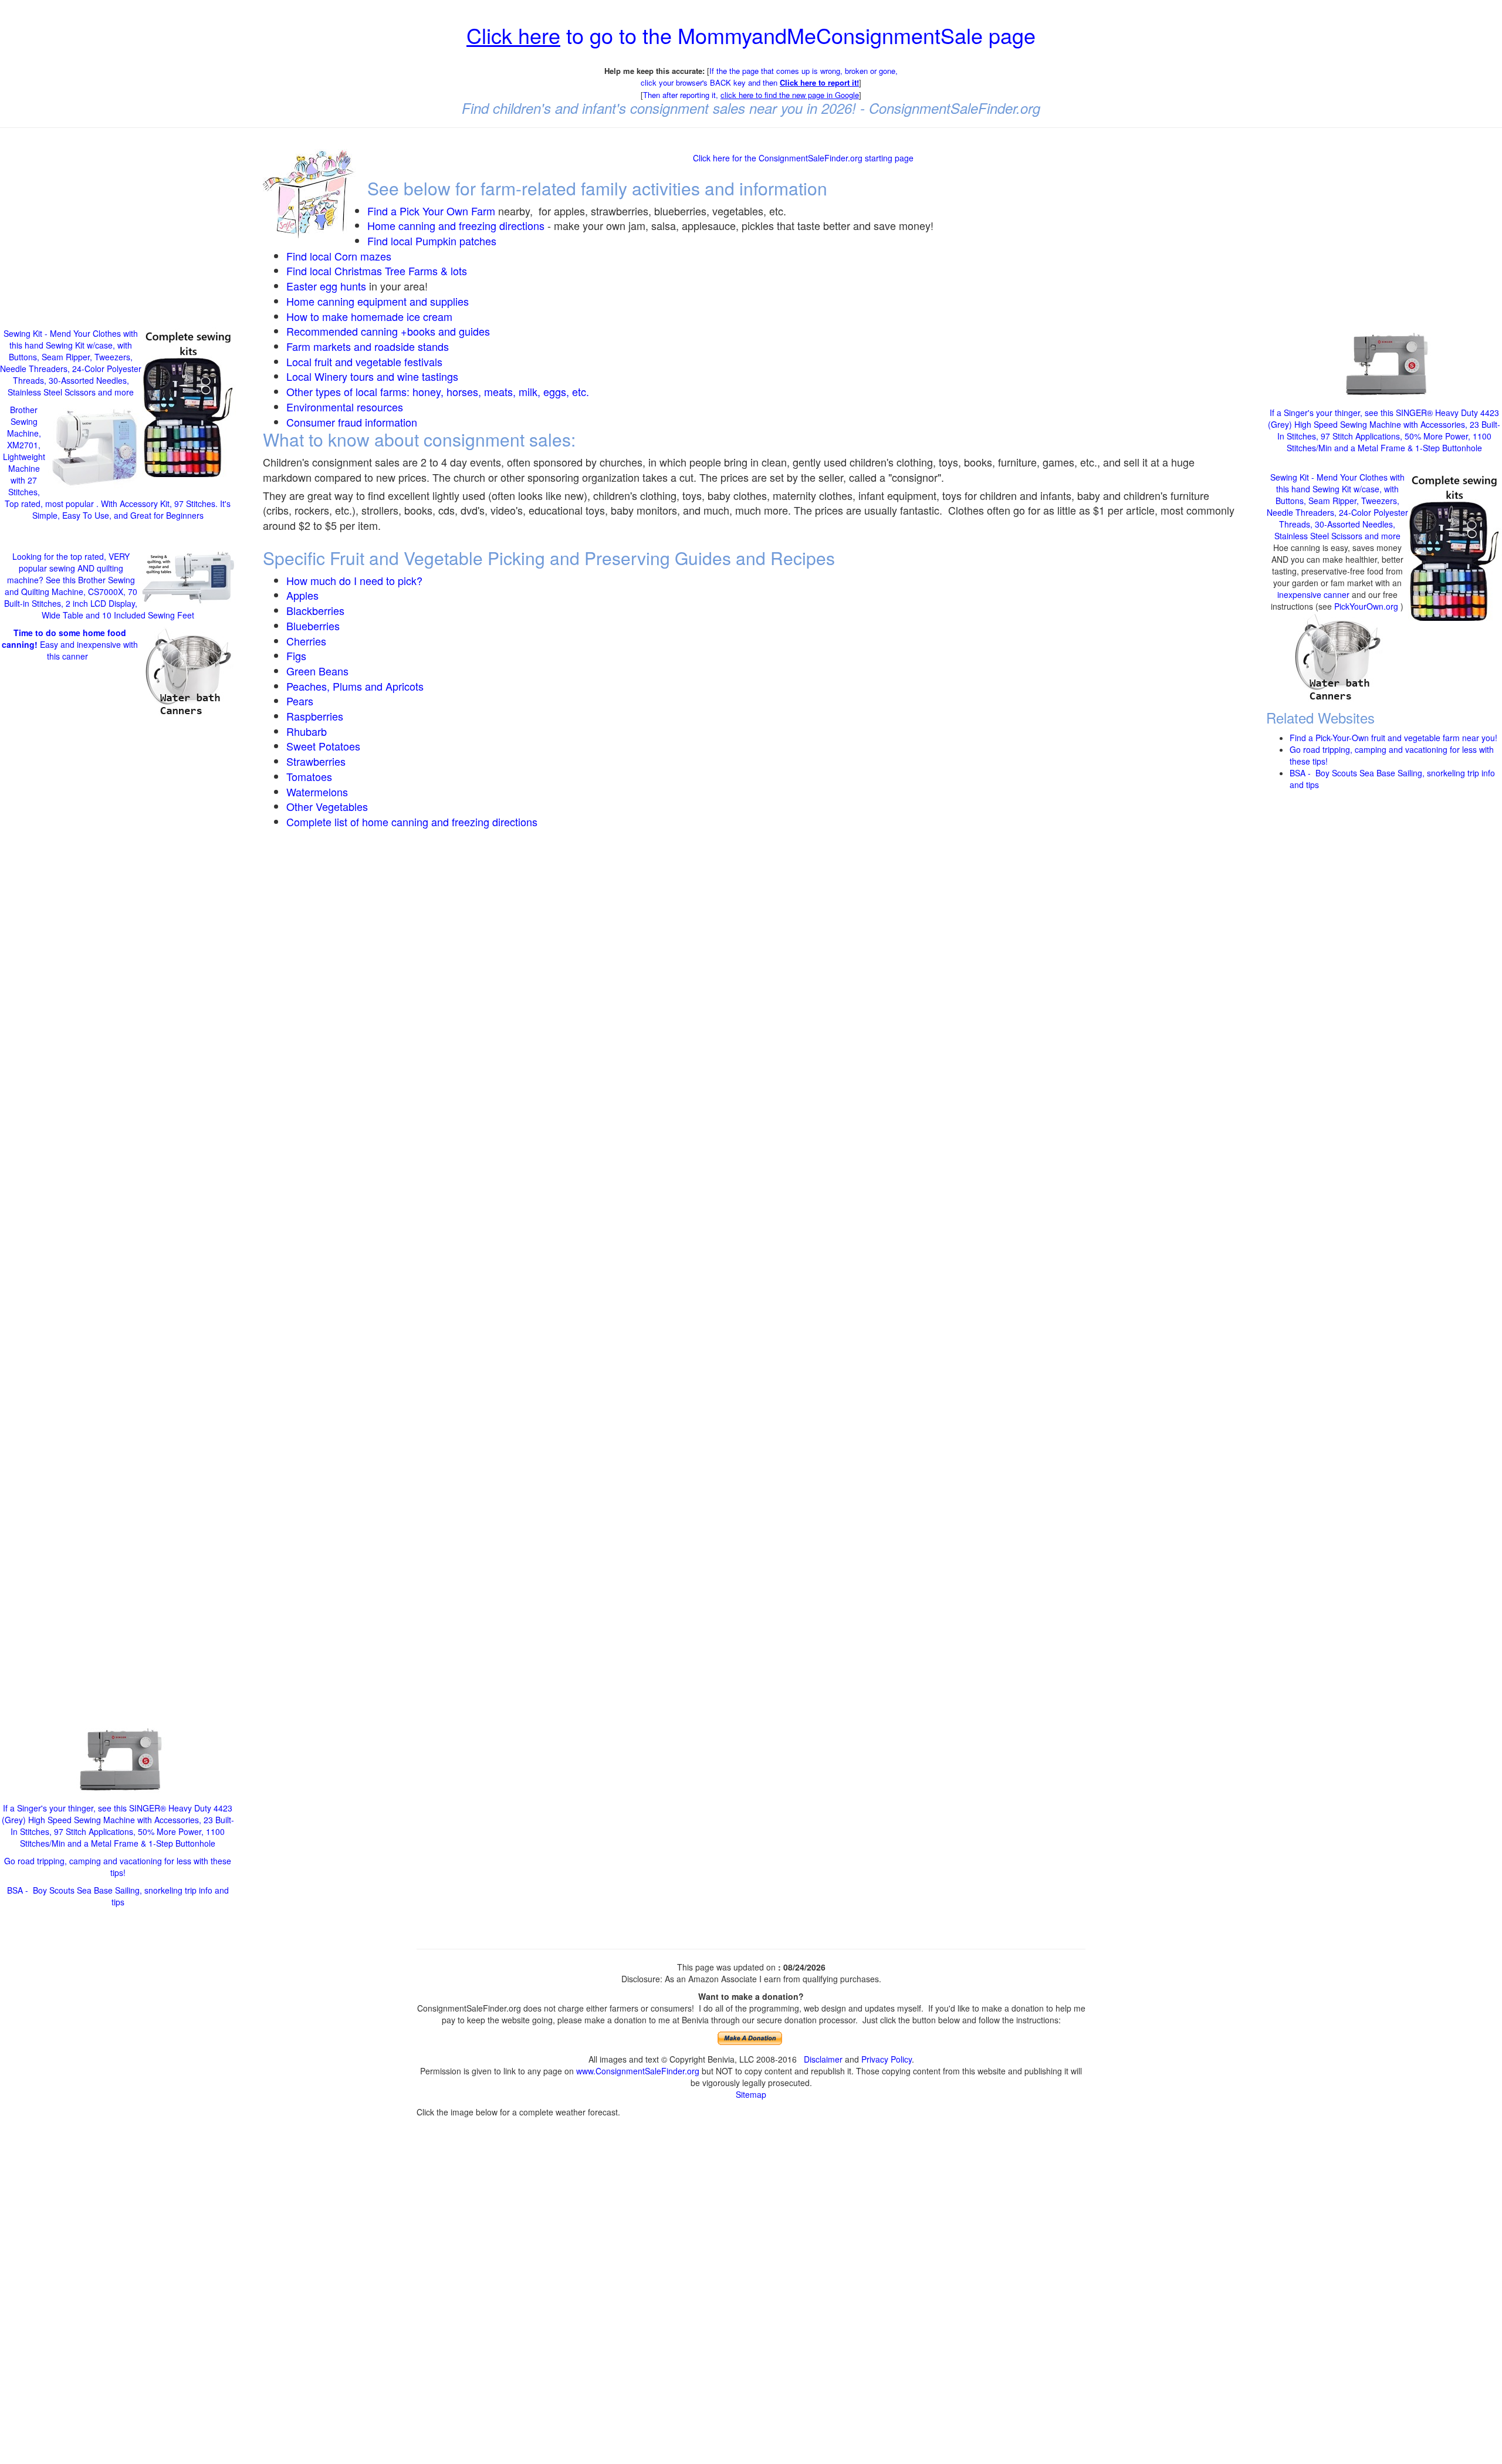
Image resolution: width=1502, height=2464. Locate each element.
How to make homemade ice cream (369, 316)
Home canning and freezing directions (456, 225)
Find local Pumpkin (412, 241)
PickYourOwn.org (1366, 606)
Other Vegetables (327, 806)
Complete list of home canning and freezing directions (412, 822)
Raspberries (315, 716)
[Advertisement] (118, 222)
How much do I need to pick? (354, 580)
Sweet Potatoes (323, 746)
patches (476, 241)
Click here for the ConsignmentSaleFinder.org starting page (803, 158)
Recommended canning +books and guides (388, 331)
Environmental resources (345, 407)
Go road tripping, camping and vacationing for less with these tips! (118, 1867)
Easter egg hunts (326, 286)
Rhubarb (307, 731)
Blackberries (315, 610)
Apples (302, 595)
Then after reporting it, (751, 95)
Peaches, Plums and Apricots (355, 686)
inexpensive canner (1315, 594)
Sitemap (751, 2094)
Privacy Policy (887, 2059)
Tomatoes (309, 776)
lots (459, 271)
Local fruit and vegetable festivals (364, 361)
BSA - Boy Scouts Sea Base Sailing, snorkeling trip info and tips (118, 1896)
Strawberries (316, 761)
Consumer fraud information (352, 422)
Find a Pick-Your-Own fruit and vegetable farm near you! (1393, 737)
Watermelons (317, 792)
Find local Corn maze (336, 256)
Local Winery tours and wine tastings (372, 376)
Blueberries (313, 626)
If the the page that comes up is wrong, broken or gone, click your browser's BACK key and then (769, 77)
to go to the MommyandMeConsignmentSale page (751, 35)
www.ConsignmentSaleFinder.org (638, 2071)
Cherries (306, 641)
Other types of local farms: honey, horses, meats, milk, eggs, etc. (438, 391)
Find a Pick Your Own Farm (433, 211)
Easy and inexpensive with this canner (70, 644)
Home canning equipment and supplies (378, 301)
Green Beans (317, 671)
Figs (296, 655)
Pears (300, 701)
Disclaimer (823, 2059)
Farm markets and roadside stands (368, 346)
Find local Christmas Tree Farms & (368, 271)
